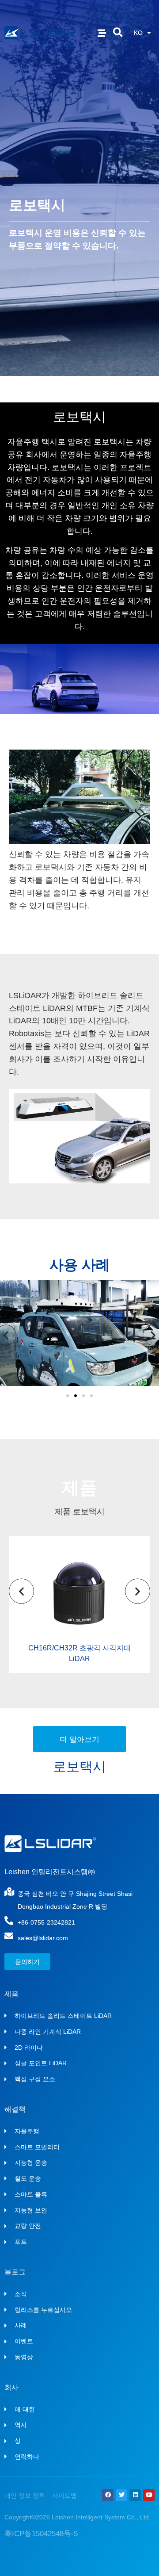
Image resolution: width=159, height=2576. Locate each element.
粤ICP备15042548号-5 (41, 2534)
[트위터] (121, 2495)
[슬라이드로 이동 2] (76, 1396)
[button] (118, 33)
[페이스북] (108, 2495)
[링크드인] (135, 2495)
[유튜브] (149, 2495)
